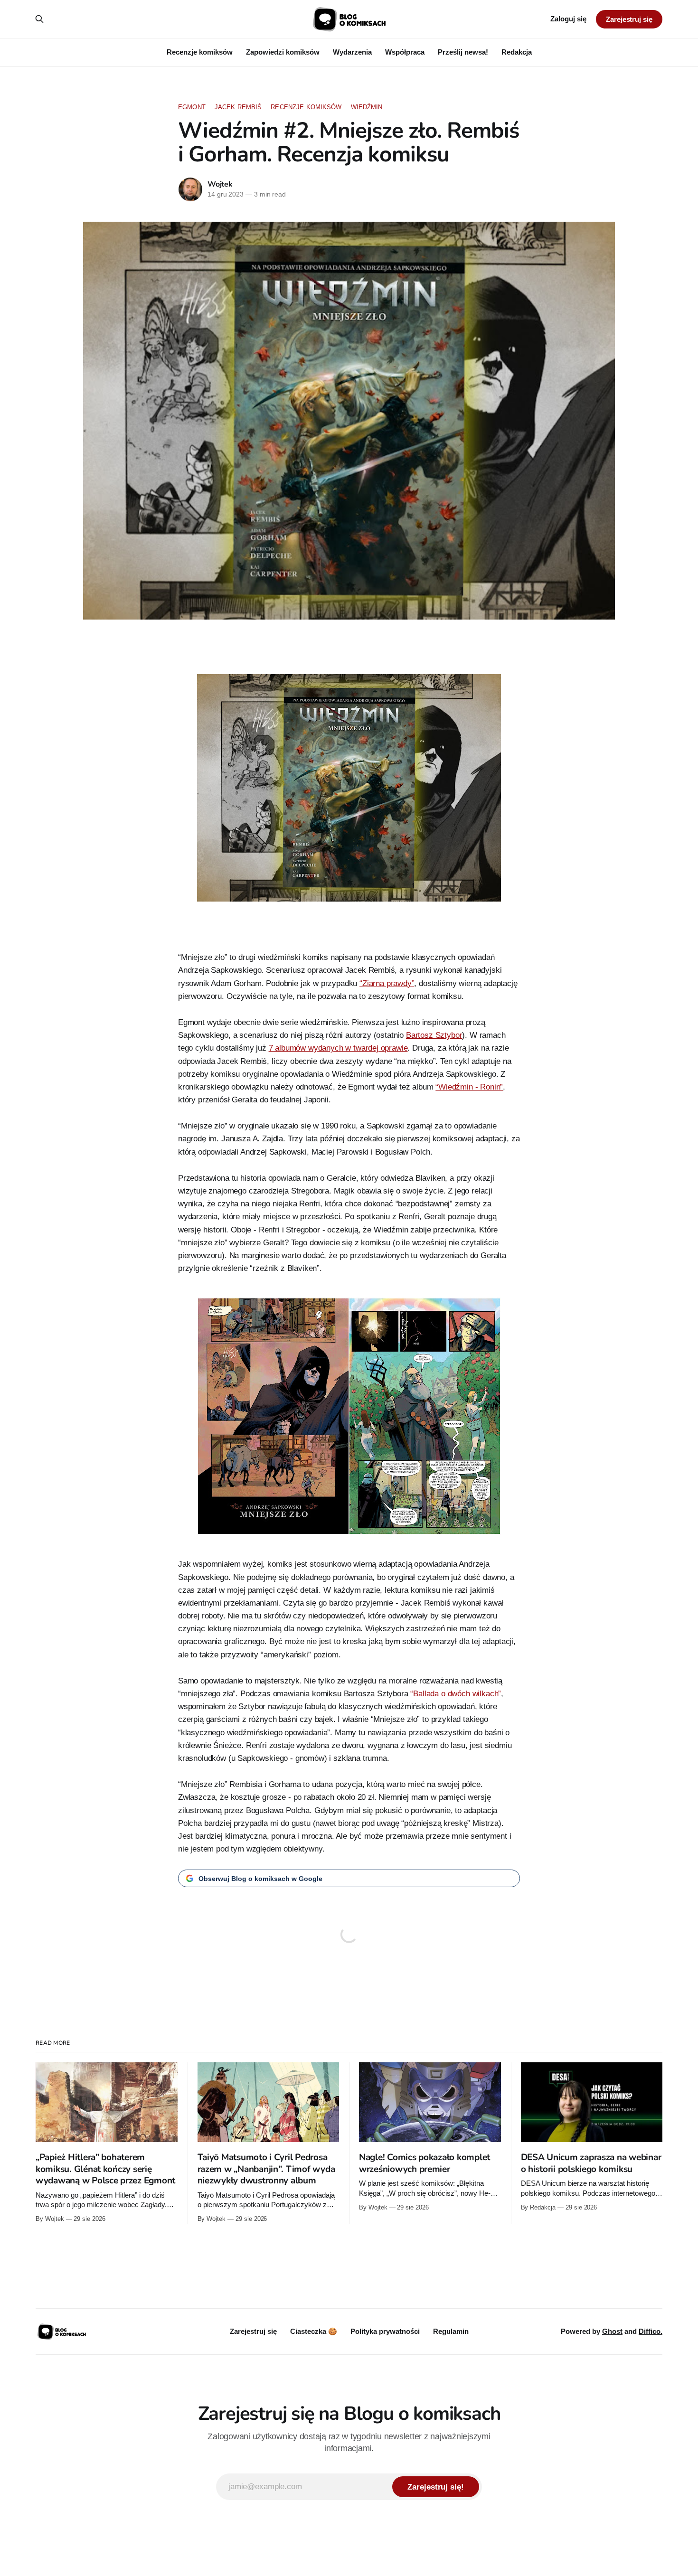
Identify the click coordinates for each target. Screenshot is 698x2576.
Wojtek (220, 184)
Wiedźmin (367, 107)
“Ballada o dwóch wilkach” (456, 1694)
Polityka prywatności (385, 2331)
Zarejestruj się (629, 19)
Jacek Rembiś (238, 107)
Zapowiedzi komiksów (283, 52)
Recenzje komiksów (200, 52)
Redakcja (517, 52)
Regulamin (451, 2331)
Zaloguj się (568, 19)
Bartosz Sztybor (434, 1035)
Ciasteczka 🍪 (314, 2331)
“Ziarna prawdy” (387, 983)
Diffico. (651, 2331)
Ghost (612, 2331)
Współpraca (405, 52)
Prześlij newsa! (463, 52)
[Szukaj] (39, 19)
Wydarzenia (352, 52)
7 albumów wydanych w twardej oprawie (338, 1048)
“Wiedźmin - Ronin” (469, 1087)
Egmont (192, 107)
